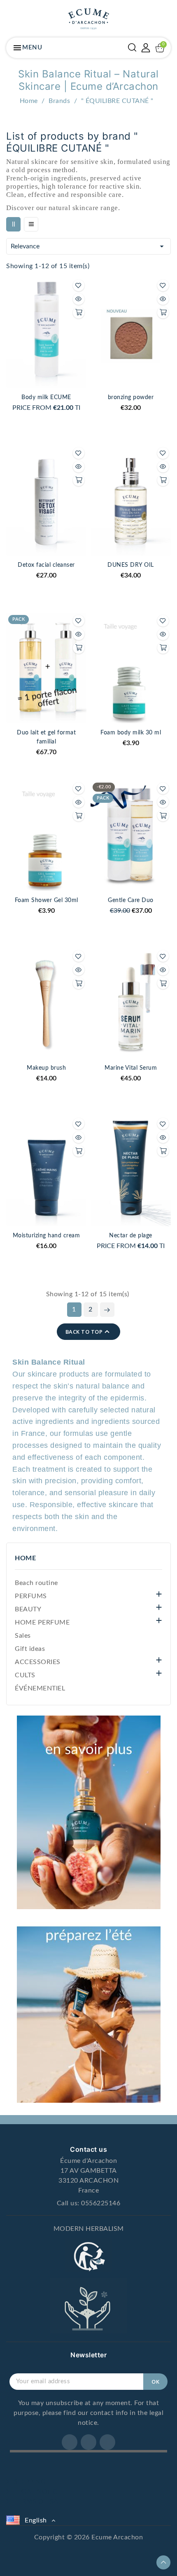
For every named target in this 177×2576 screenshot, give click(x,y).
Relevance (88, 246)
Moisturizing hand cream (47, 1236)
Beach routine (36, 1583)
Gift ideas (30, 1649)
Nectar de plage (131, 1236)
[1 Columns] (31, 224)
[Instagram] (88, 2442)
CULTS (25, 1675)
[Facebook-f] (70, 2442)
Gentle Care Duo (131, 900)
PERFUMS (31, 1596)
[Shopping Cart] (160, 48)
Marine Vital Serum (131, 1068)
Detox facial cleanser (46, 565)
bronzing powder (131, 397)
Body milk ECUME (46, 397)
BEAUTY (28, 1609)
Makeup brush (46, 1068)
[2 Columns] (13, 224)
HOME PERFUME (42, 1622)
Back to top (89, 1332)
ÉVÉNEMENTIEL (40, 1688)
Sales (23, 1636)
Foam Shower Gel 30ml (47, 900)
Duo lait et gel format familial (46, 737)
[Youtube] (107, 2442)
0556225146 (101, 2203)
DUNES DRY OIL (131, 565)
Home (25, 1558)
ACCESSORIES (38, 1662)
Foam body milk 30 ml (131, 733)
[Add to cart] (79, 313)
